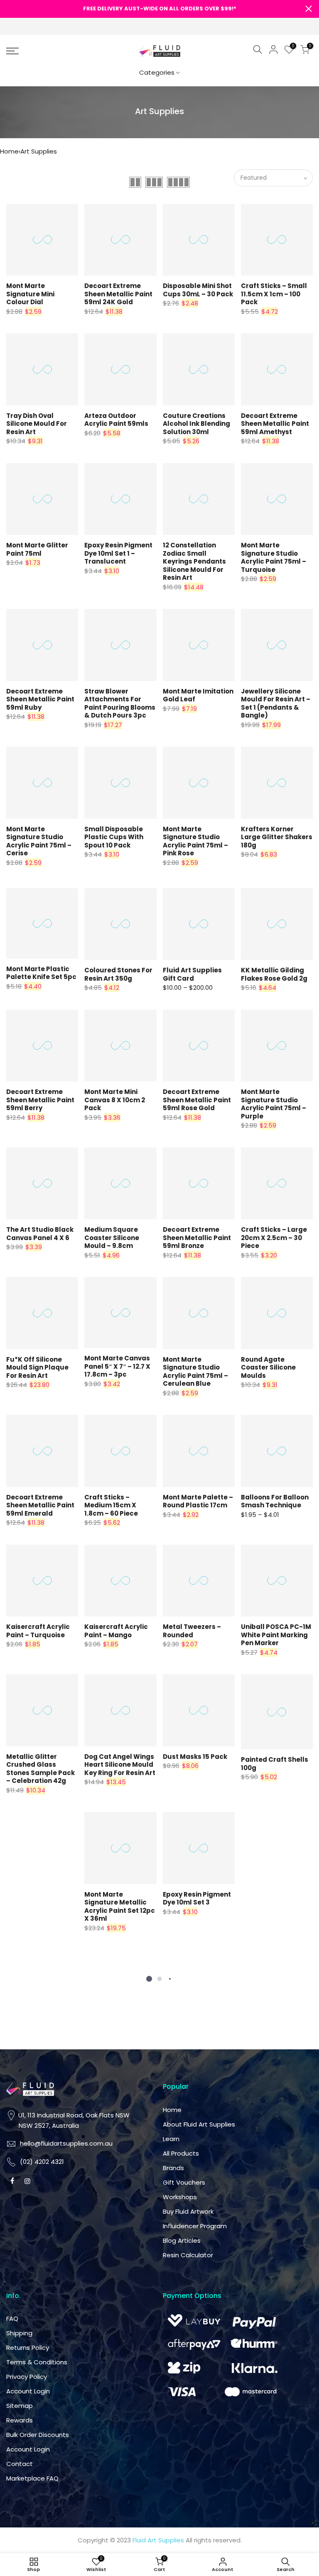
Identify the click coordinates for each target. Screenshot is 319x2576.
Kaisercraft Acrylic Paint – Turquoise (38, 1631)
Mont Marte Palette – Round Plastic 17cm (198, 1501)
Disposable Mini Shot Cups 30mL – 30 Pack (198, 290)
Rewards (20, 2420)
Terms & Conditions (37, 2362)
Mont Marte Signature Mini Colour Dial (30, 294)
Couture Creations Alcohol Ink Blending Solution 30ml (196, 424)
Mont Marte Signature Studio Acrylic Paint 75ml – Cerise (39, 841)
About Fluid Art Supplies (199, 2124)
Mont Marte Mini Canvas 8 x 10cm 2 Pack (115, 1100)
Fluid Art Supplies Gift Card (192, 974)
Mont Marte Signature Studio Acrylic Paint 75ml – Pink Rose (195, 841)
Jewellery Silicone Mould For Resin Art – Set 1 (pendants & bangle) (276, 703)
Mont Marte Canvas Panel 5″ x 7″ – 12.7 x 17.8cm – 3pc (117, 1366)
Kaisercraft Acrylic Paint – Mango (116, 1631)
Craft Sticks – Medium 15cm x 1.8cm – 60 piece (111, 1505)
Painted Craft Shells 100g (275, 1764)
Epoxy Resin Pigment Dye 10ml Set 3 (197, 1898)
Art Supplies (39, 151)
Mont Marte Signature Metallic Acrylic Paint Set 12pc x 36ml (120, 1907)
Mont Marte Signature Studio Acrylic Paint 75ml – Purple (274, 1104)
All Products (181, 2153)
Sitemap (20, 2406)
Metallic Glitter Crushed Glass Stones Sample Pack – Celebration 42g (40, 1769)
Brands (173, 2168)
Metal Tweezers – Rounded (192, 1631)
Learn (171, 2139)
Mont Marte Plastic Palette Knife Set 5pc (41, 973)
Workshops (180, 2197)
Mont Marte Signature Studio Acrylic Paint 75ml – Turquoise (274, 557)
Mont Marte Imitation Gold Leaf (198, 695)
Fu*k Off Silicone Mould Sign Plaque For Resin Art (37, 1367)
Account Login (28, 2391)
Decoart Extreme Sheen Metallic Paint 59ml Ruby (40, 699)
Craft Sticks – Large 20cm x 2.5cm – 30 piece (274, 1238)
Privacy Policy (27, 2377)
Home (9, 151)
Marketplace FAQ (32, 2478)
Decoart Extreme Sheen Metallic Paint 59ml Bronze (197, 1238)
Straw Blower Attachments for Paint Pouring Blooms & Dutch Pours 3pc (120, 703)
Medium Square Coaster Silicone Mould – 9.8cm (112, 1238)
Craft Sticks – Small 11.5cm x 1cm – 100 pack (274, 294)
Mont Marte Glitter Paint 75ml (37, 549)
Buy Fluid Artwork (188, 2211)
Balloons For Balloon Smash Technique (275, 1501)
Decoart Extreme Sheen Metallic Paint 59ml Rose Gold (197, 1100)
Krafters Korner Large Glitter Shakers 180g (277, 837)
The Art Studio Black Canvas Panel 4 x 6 (40, 1234)
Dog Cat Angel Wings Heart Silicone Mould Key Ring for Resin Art (120, 1765)
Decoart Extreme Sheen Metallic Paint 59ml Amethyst (275, 424)
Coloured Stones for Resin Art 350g (118, 974)
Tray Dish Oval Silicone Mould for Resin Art (37, 424)
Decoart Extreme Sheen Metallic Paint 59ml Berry (40, 1100)
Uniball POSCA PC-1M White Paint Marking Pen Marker (276, 1635)
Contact (20, 2464)
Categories (157, 72)
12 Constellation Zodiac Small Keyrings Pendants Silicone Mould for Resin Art (194, 561)
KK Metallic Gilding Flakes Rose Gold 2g (274, 974)
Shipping (19, 2333)
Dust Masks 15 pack (195, 1757)
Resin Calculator (188, 2255)
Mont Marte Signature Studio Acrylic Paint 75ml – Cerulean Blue (195, 1372)
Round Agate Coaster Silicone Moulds (268, 1367)
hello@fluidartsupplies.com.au (66, 2143)
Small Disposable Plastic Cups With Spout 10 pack (114, 837)
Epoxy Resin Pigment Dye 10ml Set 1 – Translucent (118, 553)
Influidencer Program (195, 2226)
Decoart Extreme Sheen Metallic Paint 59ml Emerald (40, 1505)
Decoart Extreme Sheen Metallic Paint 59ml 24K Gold (118, 294)
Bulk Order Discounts (38, 2435)
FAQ (12, 2318)
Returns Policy (28, 2348)
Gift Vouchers (184, 2182)
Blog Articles (182, 2240)
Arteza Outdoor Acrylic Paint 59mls (116, 420)
